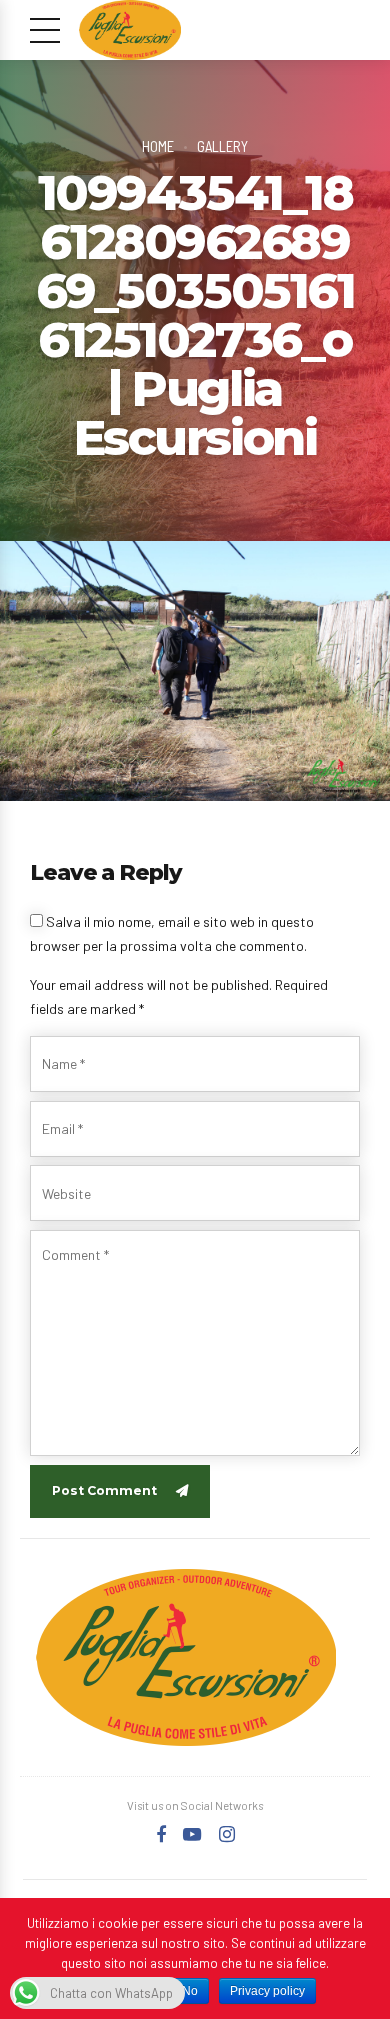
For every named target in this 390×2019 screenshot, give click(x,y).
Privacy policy (267, 1991)
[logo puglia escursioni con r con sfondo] (186, 1657)
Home (158, 146)
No (190, 1991)
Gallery (222, 146)
